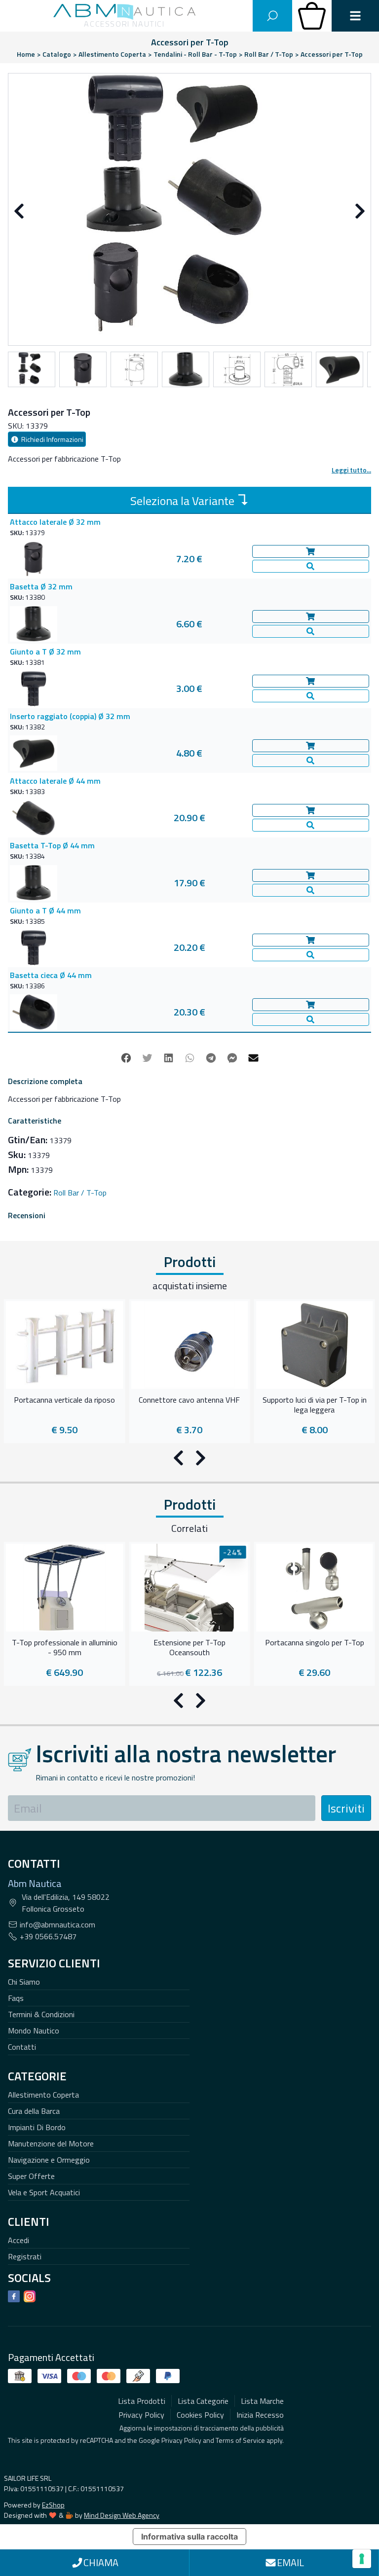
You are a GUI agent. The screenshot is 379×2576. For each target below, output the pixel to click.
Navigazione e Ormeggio (49, 2160)
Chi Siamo (24, 1982)
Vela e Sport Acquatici (44, 2192)
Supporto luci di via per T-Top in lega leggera (315, 1405)
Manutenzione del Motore (51, 2143)
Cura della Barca (34, 2111)
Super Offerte (31, 2176)
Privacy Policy (181, 2440)
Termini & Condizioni (41, 2014)
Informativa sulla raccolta (189, 2537)
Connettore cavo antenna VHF (189, 1400)
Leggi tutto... (351, 470)
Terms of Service (240, 2440)
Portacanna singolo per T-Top (315, 1643)
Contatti (22, 2047)
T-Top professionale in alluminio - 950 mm (65, 1648)
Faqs (16, 1998)
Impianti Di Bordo (37, 2127)
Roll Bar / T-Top (80, 1193)
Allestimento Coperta (43, 2095)
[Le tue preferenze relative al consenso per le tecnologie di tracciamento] (362, 2559)
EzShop (53, 2505)
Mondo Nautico (34, 2031)
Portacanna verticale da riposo (64, 1400)
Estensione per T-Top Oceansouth (189, 1648)
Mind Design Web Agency (122, 2515)
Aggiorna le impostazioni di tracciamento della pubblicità (202, 2428)
